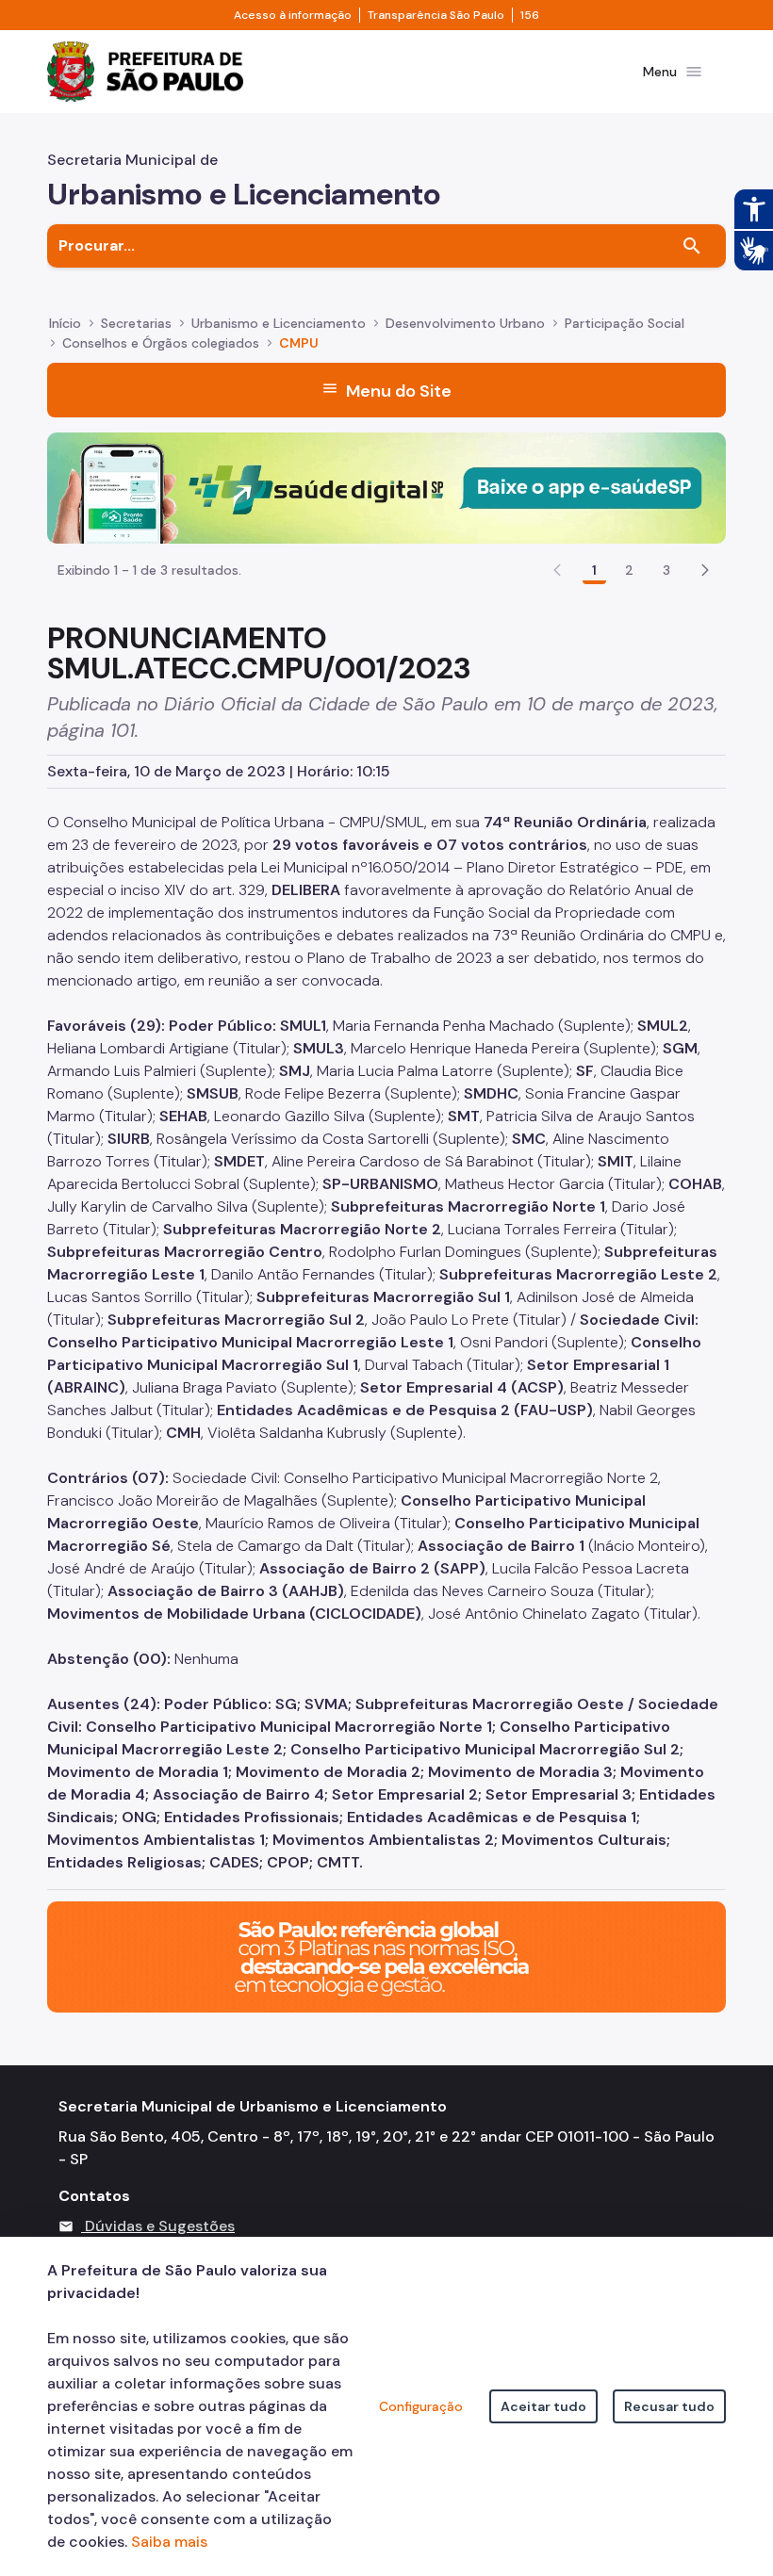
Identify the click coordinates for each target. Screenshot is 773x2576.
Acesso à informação (293, 15)
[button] (705, 570)
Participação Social (625, 323)
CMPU (299, 343)
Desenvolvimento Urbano (465, 323)
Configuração (421, 2406)
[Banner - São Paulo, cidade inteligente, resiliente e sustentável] (386, 1956)
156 (530, 15)
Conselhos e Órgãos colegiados (161, 343)
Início (65, 323)
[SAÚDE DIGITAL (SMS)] (386, 487)
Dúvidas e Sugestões (160, 2226)
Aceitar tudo (543, 2406)
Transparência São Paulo (436, 15)
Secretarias (136, 323)
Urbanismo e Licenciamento (279, 323)
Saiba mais (169, 2542)
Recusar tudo (669, 2406)
